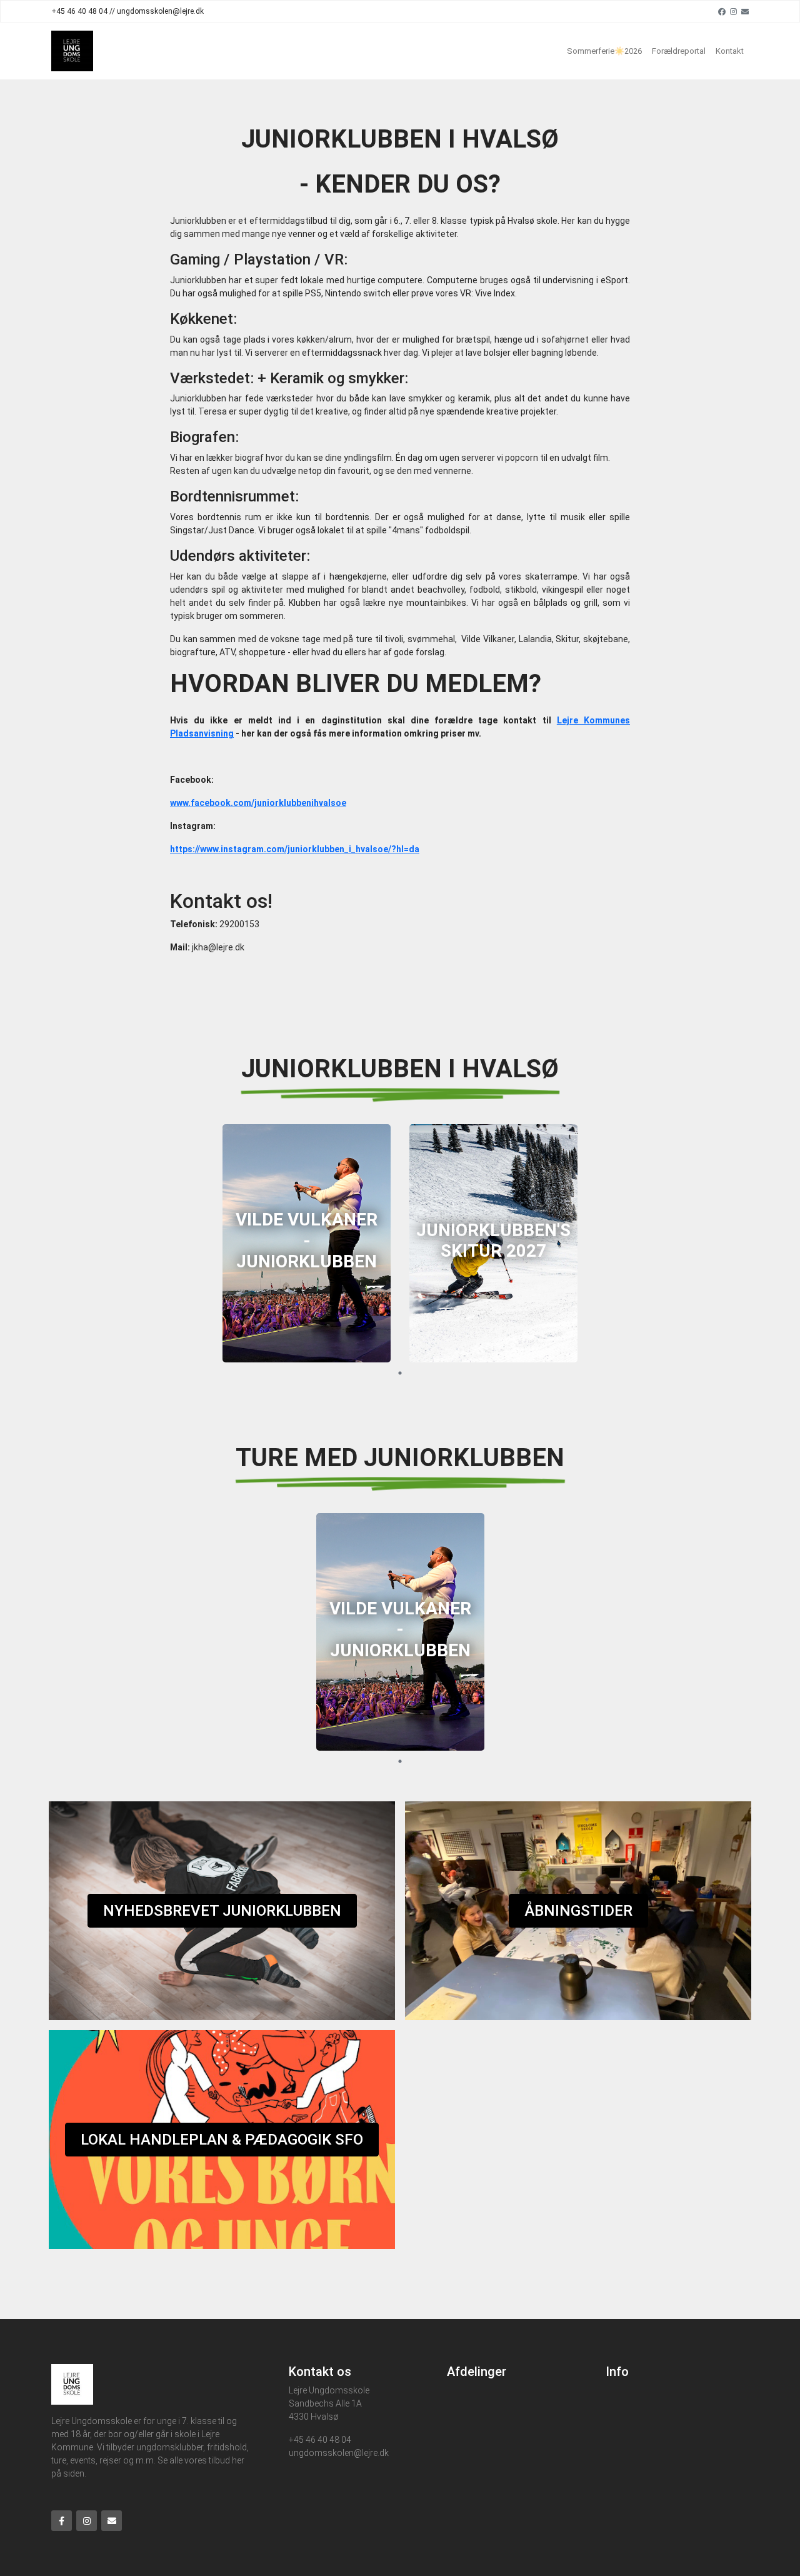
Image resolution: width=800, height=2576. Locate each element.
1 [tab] (400, 1373)
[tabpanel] (307, 1243)
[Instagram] (733, 11)
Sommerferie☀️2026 (604, 51)
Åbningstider (578, 1911)
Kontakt (730, 51)
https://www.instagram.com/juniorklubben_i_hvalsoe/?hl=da (295, 849)
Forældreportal (679, 51)
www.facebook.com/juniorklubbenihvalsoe (258, 803)
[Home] (72, 51)
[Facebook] (722, 11)
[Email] (745, 11)
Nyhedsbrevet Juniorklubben (222, 1911)
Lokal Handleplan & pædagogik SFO (222, 2140)
